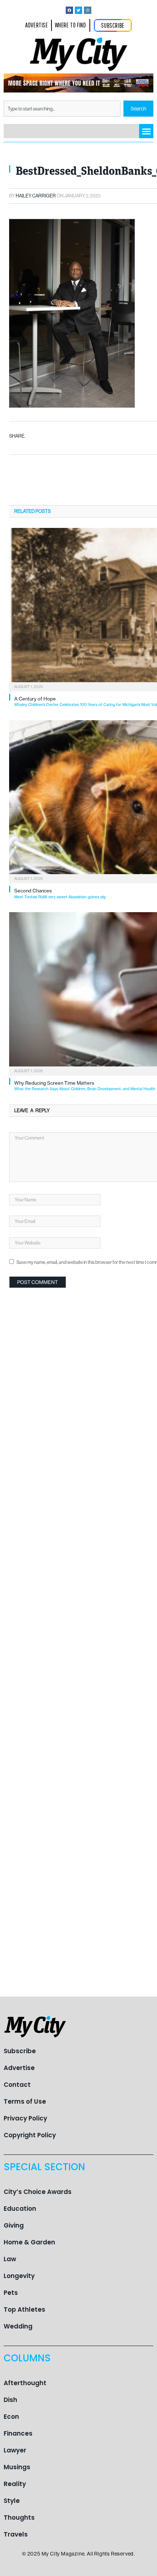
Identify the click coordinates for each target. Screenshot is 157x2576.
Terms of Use (25, 2101)
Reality (15, 2484)
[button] (146, 131)
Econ (11, 2417)
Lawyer (15, 2450)
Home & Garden (29, 2242)
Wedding (18, 2326)
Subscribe (20, 2051)
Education (20, 2209)
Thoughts (19, 2518)
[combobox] (62, 109)
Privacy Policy (25, 2118)
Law (10, 2259)
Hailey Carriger (36, 196)
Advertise (19, 2068)
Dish (10, 2400)
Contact (17, 2085)
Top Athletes (24, 2309)
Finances (18, 2433)
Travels (16, 2534)
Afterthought (25, 2383)
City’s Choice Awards (38, 2192)
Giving (14, 2225)
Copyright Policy (30, 2135)
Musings (17, 2467)
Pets (11, 2293)
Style (12, 2501)
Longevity (19, 2276)
